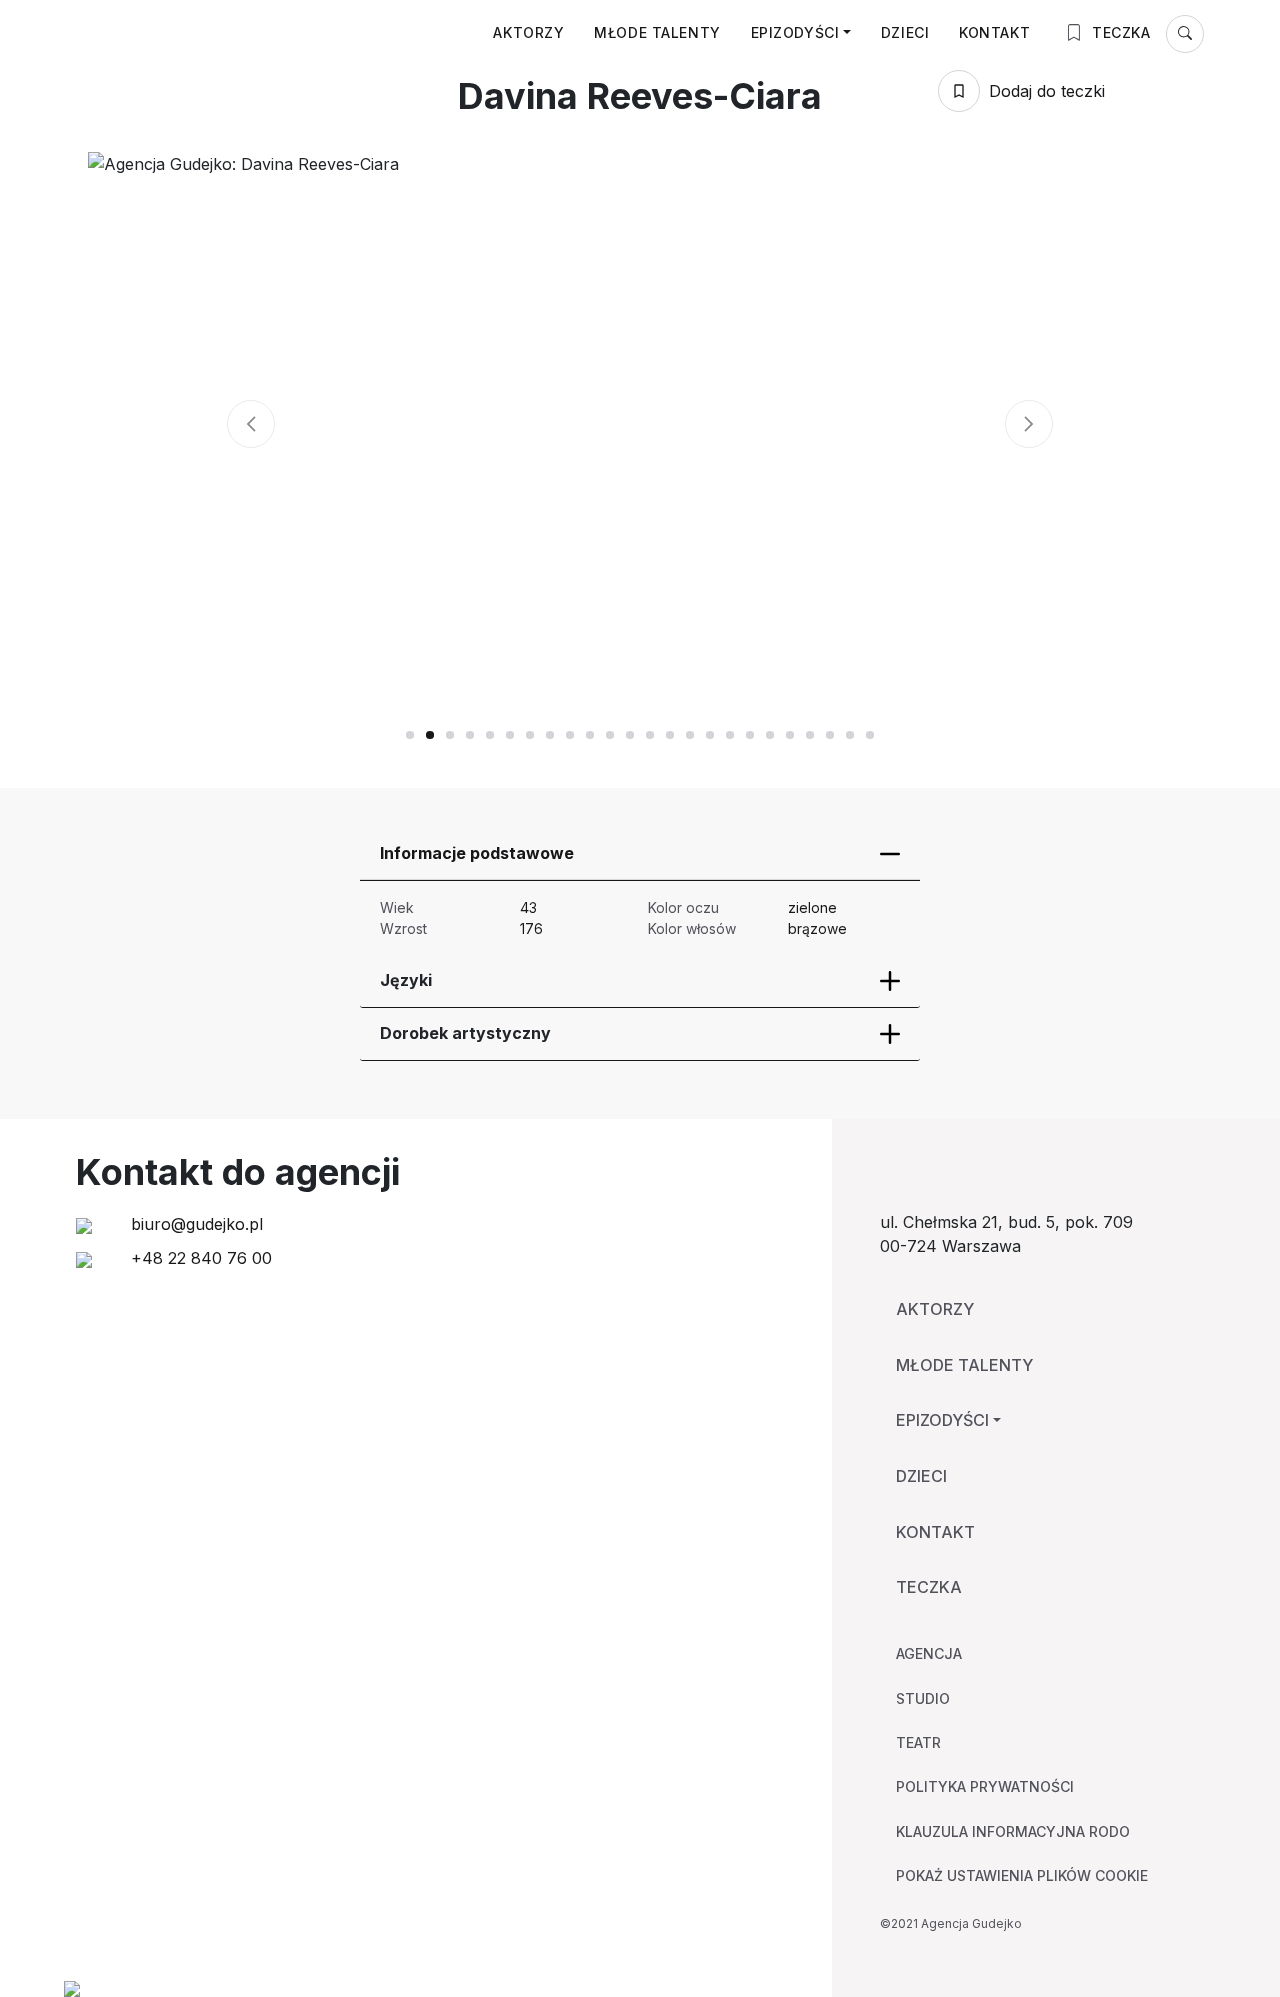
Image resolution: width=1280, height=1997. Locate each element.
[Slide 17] (750, 735)
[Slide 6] (530, 735)
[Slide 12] (650, 735)
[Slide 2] (450, 735)
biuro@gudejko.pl (194, 1224)
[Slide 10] (610, 735)
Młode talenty (657, 32)
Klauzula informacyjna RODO (1013, 1831)
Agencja (929, 1653)
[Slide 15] (710, 735)
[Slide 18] (770, 735)
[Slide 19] (790, 735)
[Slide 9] (590, 735)
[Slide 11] (630, 735)
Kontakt (994, 32)
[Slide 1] (430, 735)
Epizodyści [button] (795, 32)
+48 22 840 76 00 (199, 1258)
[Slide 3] (470, 735)
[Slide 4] (490, 735)
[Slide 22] (850, 735)
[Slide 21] (830, 735)
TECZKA (1119, 32)
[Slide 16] (730, 735)
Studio (923, 1698)
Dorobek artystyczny (465, 1033)
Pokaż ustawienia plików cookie (1022, 1875)
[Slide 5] (510, 735)
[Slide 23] (870, 735)
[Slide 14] (690, 735)
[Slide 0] (410, 735)
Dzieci (905, 32)
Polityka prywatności (985, 1786)
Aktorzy (528, 32)
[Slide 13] (670, 735)
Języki (406, 980)
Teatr (918, 1742)
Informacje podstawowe (477, 853)
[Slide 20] (810, 735)
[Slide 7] (550, 735)
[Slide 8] (570, 735)
